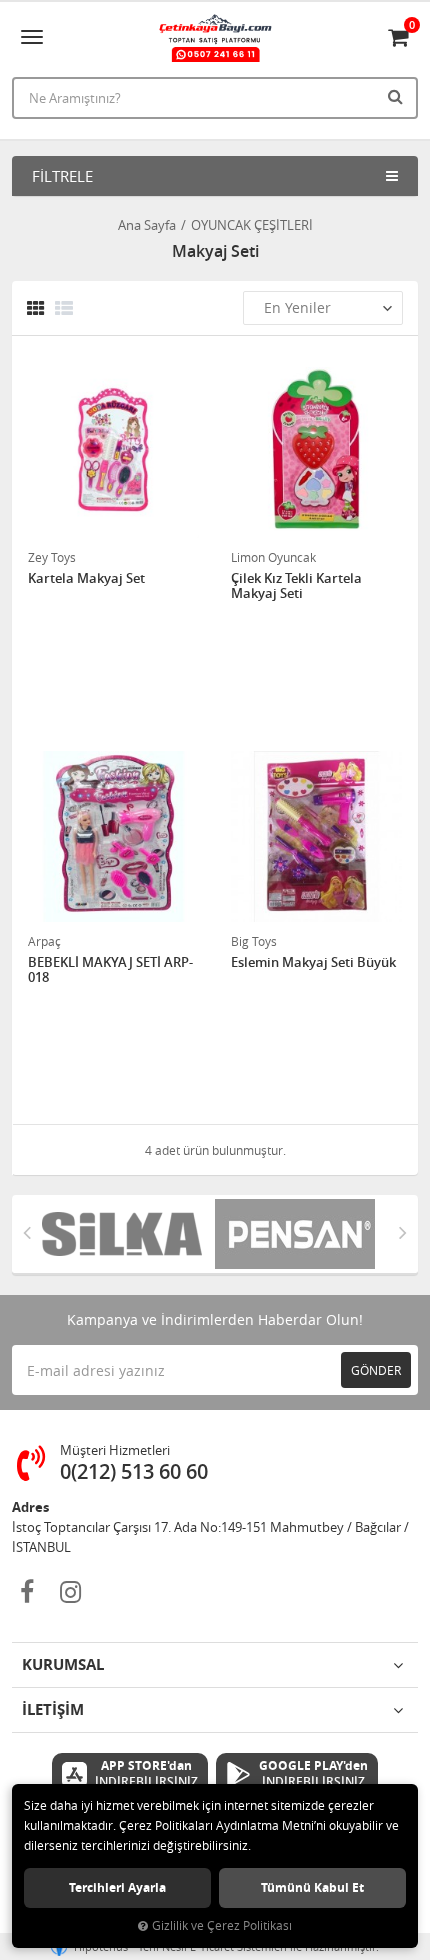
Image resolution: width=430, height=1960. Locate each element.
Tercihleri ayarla (117, 1887)
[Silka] (128, 1234)
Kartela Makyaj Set (86, 579)
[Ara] (398, 96)
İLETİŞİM (53, 1709)
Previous (27, 1232)
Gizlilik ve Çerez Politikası (222, 1925)
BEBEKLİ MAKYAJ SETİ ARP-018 (110, 970)
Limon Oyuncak (273, 557)
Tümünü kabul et (312, 1887)
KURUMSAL (63, 1664)
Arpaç (44, 941)
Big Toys (254, 941)
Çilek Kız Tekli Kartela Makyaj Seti (296, 586)
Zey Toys (52, 557)
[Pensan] (301, 1234)
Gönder (376, 1370)
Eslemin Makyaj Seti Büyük (313, 963)
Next (403, 1232)
